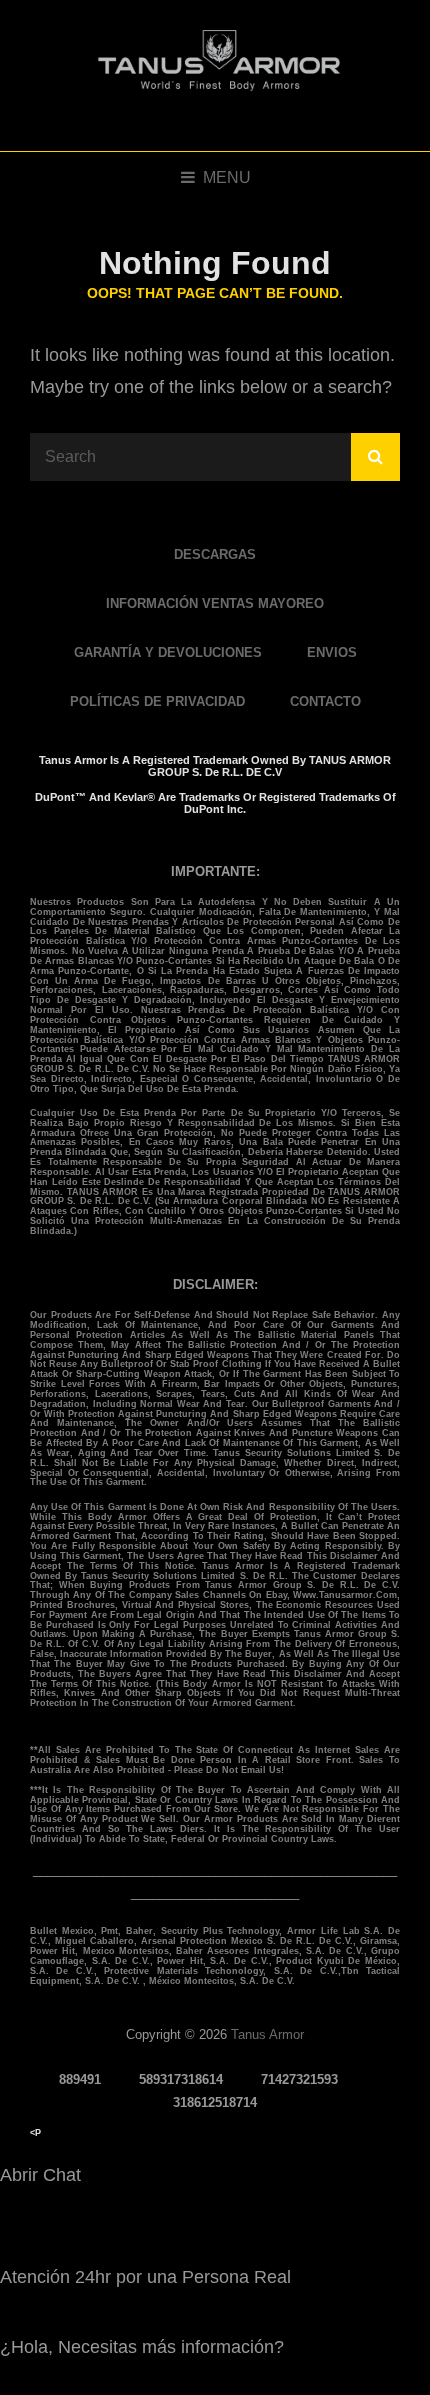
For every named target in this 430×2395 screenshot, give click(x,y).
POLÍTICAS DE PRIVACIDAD (157, 701)
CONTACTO (325, 701)
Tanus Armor (267, 2034)
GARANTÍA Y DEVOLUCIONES (168, 652)
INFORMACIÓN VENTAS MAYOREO (215, 603)
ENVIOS (332, 652)
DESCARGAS (215, 554)
